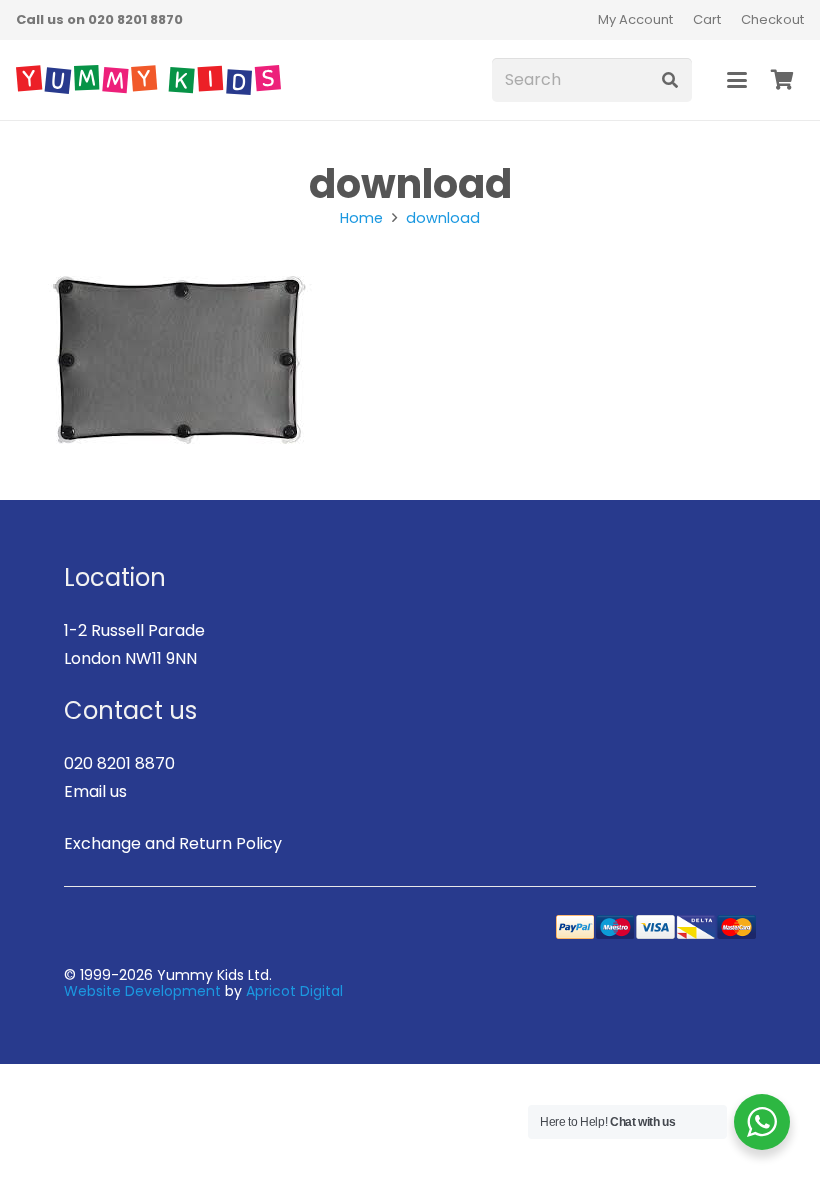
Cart (707, 19)
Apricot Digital (294, 991)
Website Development (142, 991)
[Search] (669, 80)
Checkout (772, 19)
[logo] (148, 80)
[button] (737, 80)
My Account (635, 19)
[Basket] (782, 80)
